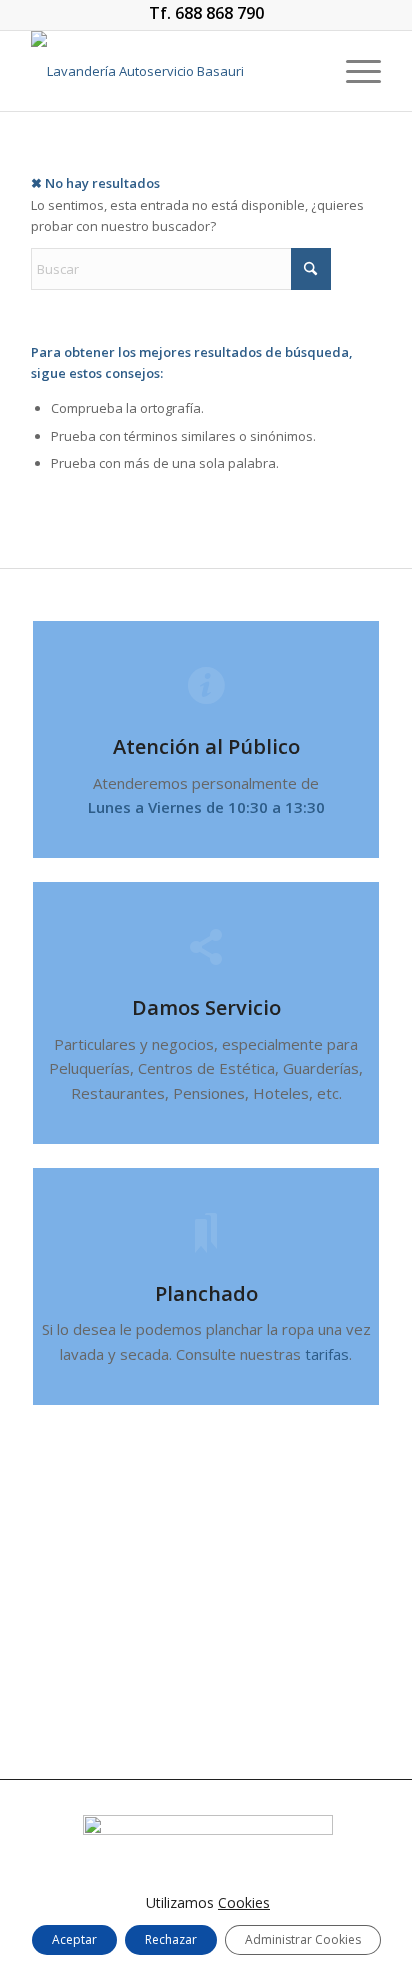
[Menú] (353, 71)
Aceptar (74, 1939)
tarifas (327, 1354)
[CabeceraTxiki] (171, 71)
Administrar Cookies (303, 1939)
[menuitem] (353, 71)
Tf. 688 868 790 (206, 13)
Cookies (244, 1902)
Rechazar (171, 1939)
